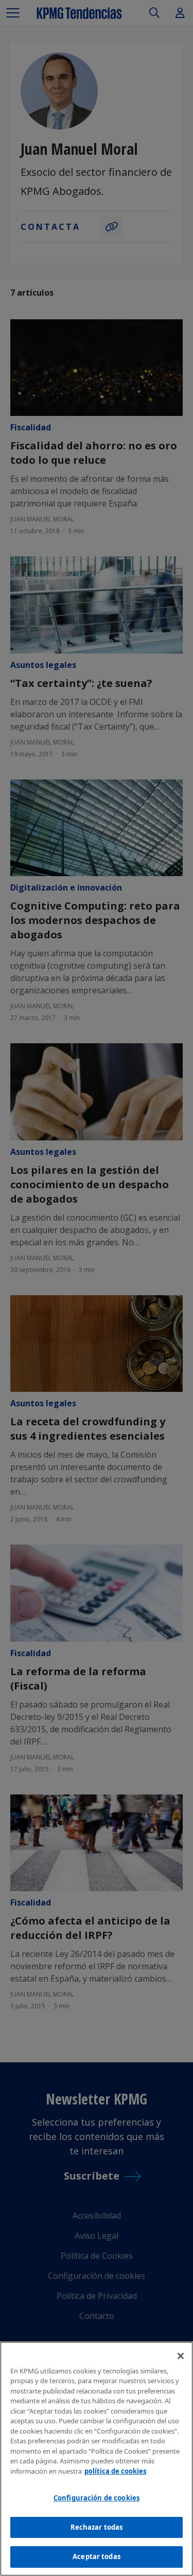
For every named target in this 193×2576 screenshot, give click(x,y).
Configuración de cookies (97, 2498)
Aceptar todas (97, 2556)
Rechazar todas (97, 2527)
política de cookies (115, 2471)
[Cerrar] (181, 2356)
